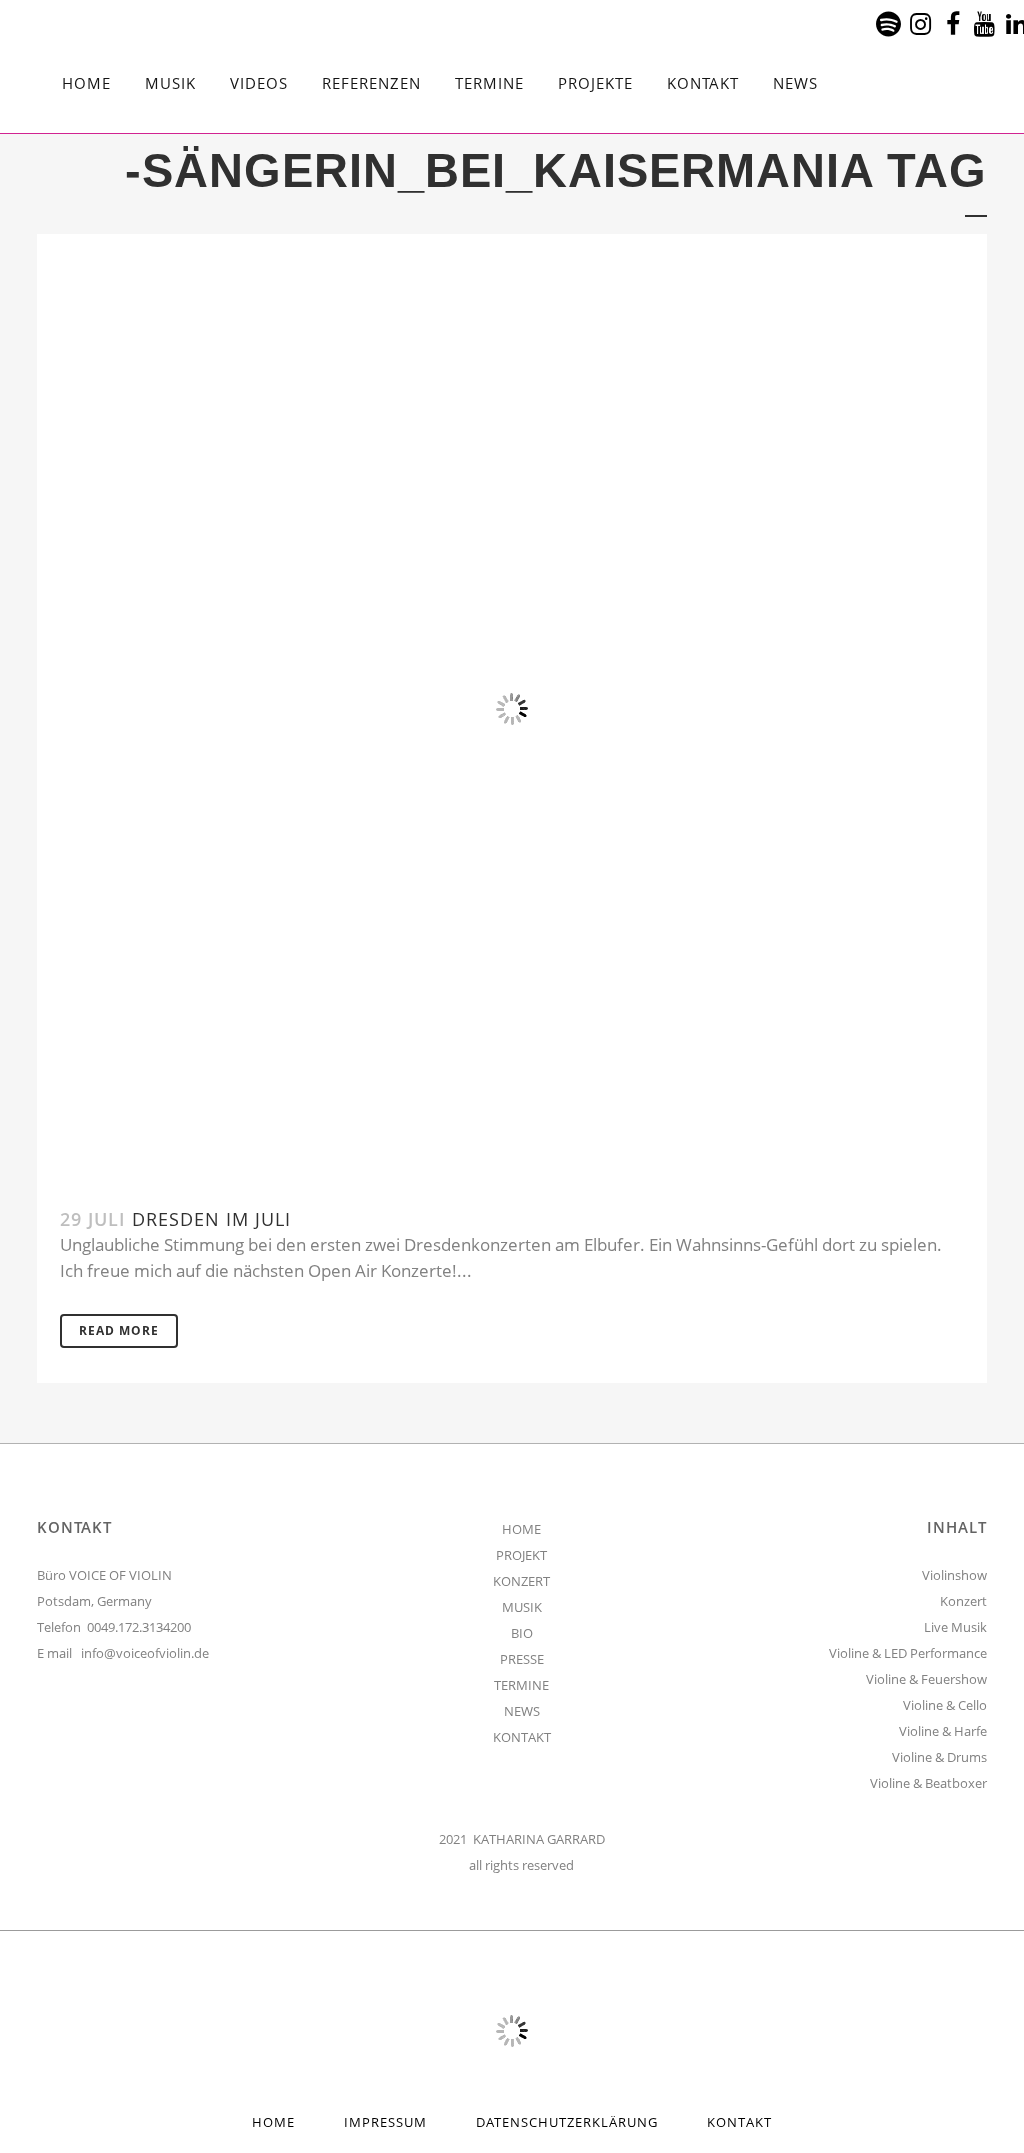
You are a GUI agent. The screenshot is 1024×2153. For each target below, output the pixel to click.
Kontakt (739, 2122)
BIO (522, 1633)
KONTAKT (522, 1737)
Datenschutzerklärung (567, 2122)
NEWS (522, 1711)
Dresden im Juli (211, 1219)
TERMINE (521, 1685)
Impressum (385, 2122)
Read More (119, 1330)
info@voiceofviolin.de (145, 1653)
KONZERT (521, 1581)
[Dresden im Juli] (512, 709)
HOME (521, 1529)
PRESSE (522, 1659)
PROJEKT (521, 1555)
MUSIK (522, 1607)
